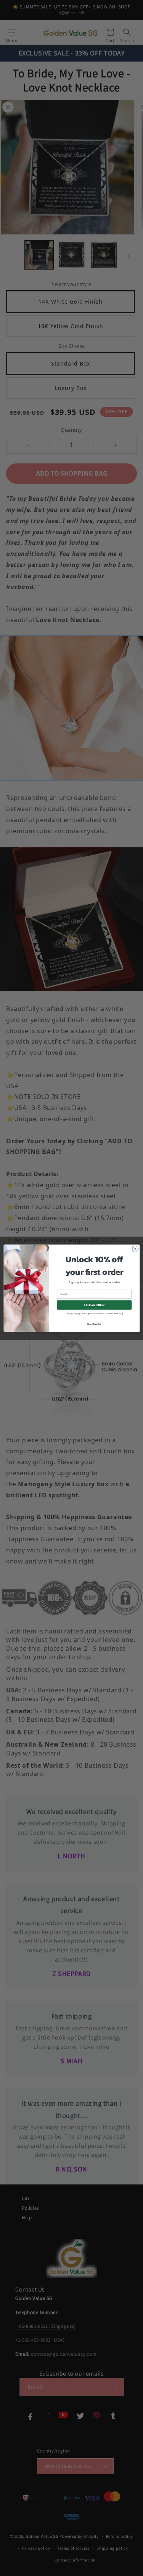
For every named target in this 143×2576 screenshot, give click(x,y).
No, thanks (94, 1324)
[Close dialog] (135, 1249)
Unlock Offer (94, 1305)
